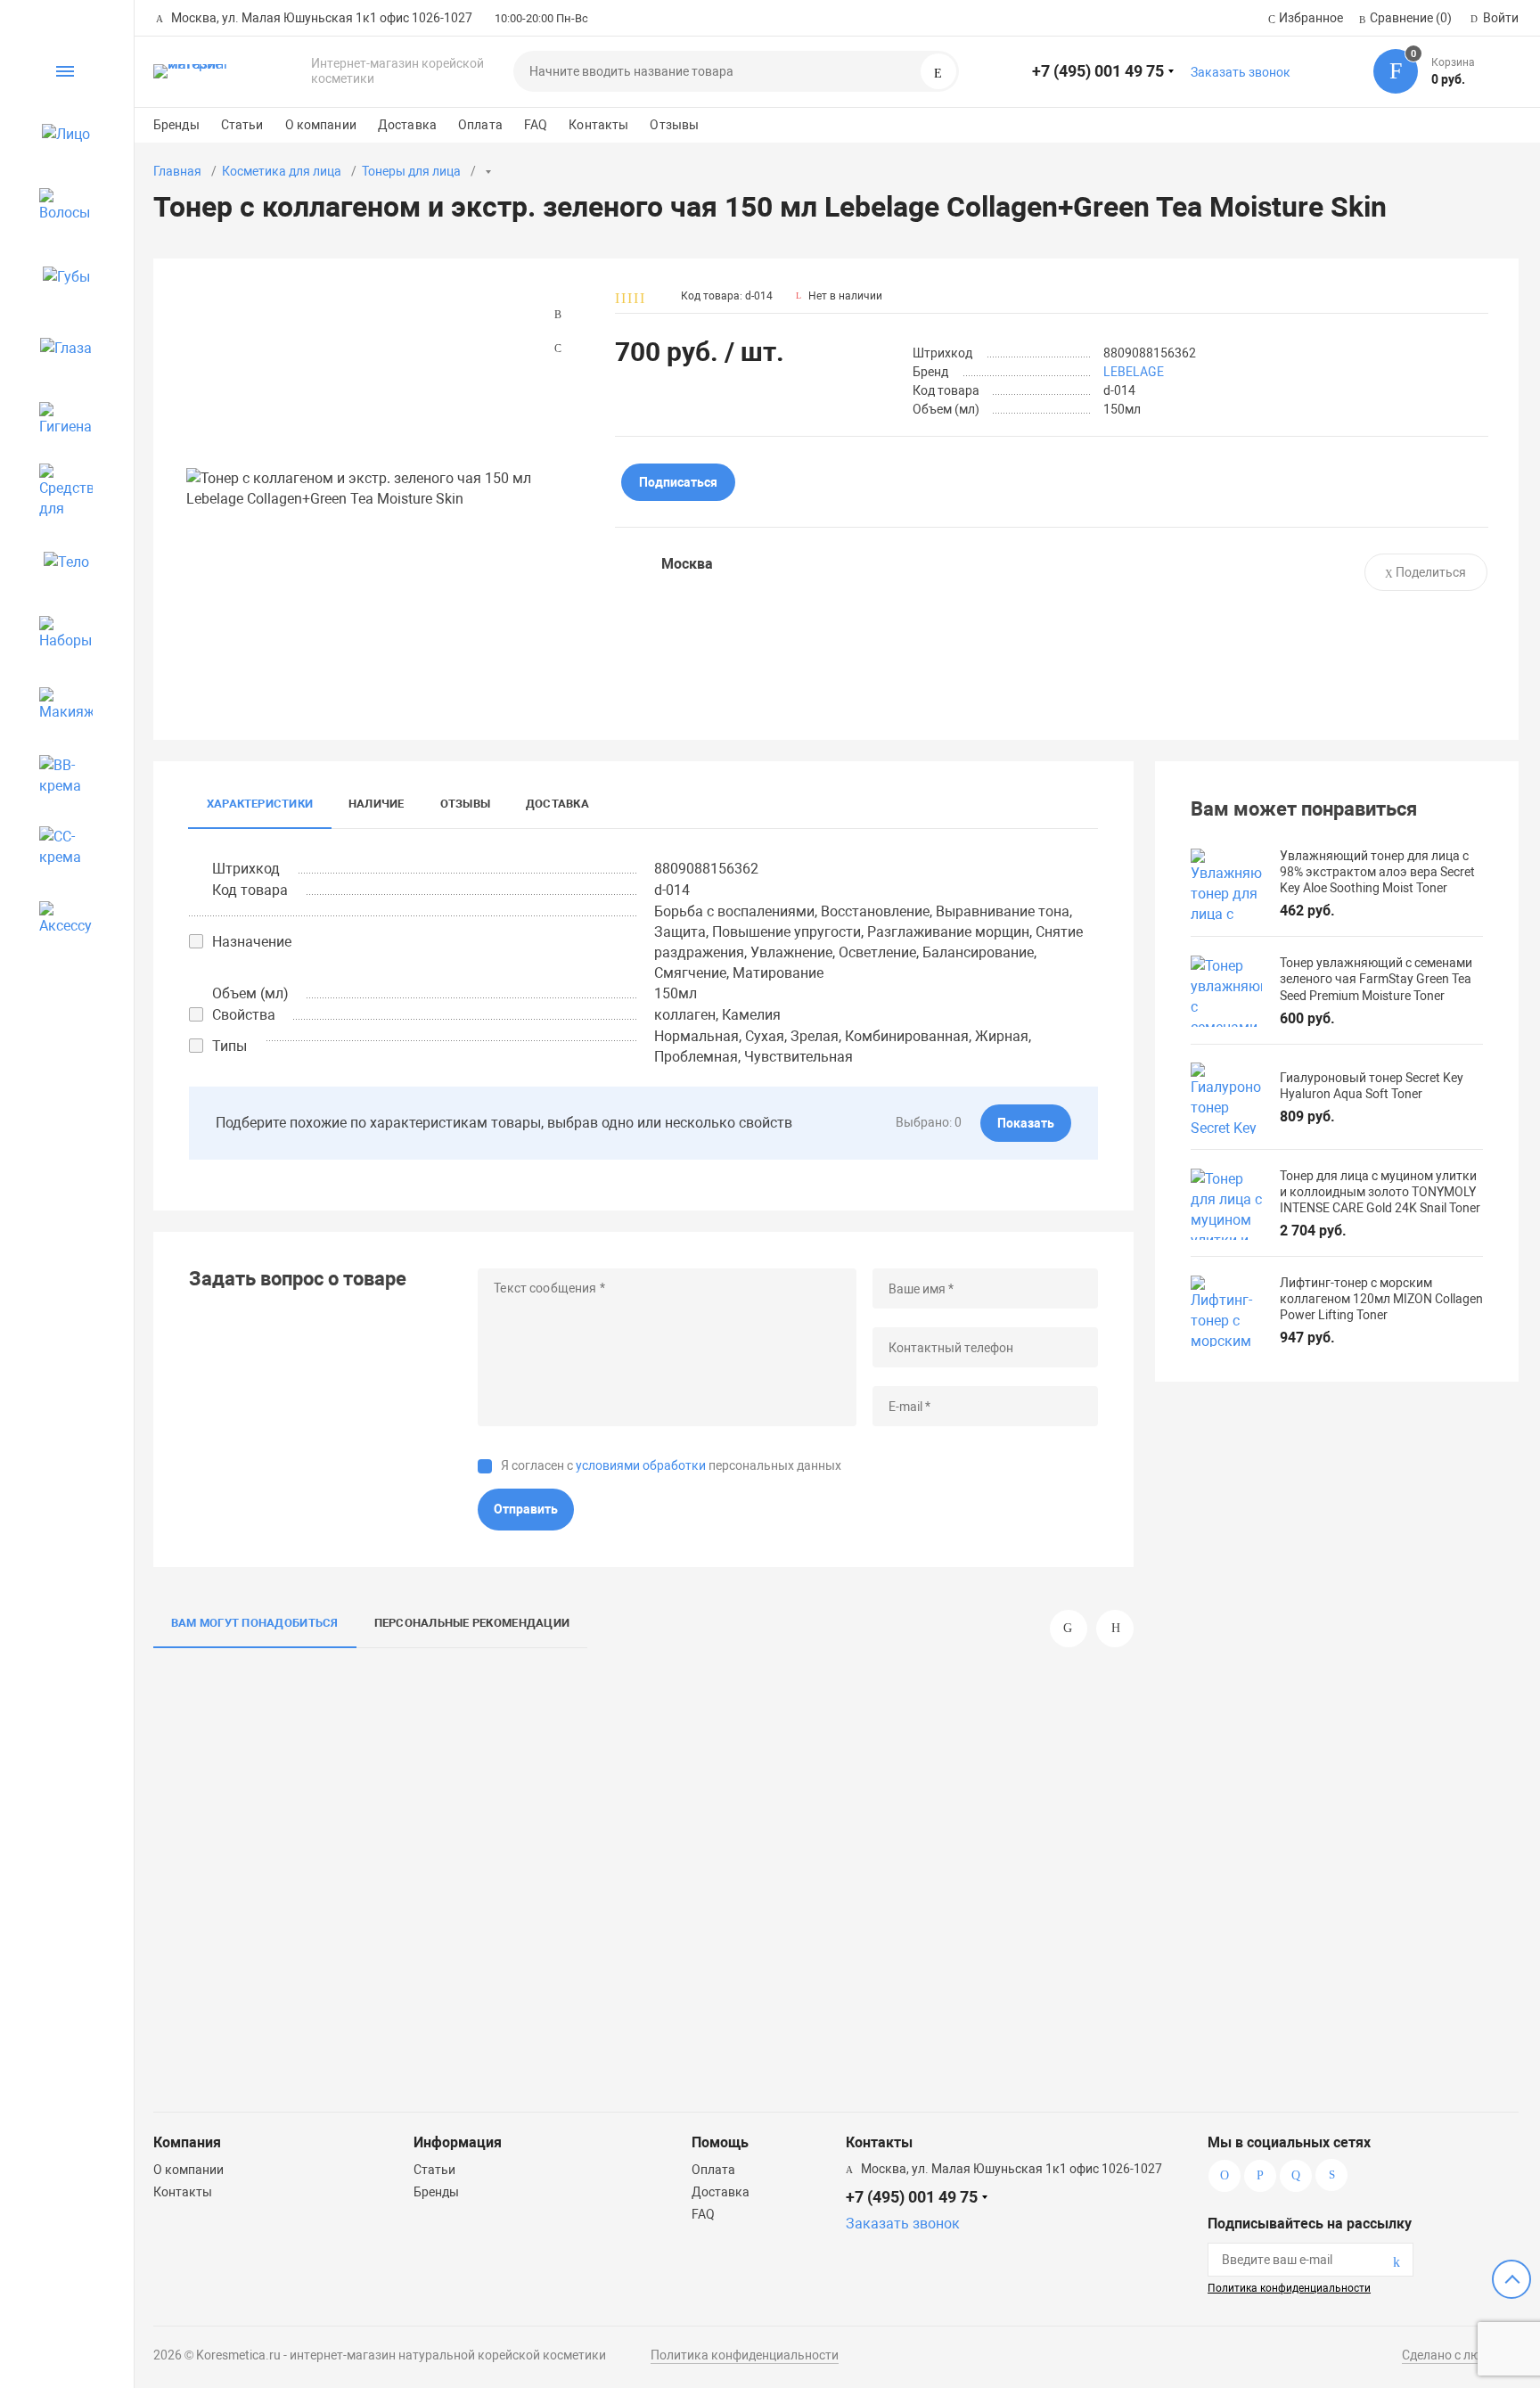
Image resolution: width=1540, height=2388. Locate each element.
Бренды (176, 125)
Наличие (377, 804)
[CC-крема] (58, 847)
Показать (1026, 1123)
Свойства (244, 1015)
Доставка (407, 125)
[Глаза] (58, 348)
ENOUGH (542, 1907)
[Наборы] (58, 633)
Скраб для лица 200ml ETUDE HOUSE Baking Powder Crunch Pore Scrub (1111, 1972)
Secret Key (324, 1907)
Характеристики (260, 804)
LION (765, 1907)
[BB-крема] (58, 775)
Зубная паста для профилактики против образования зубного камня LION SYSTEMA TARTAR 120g (682, 1980)
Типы (229, 1046)
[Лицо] (58, 134)
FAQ (536, 125)
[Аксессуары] (58, 918)
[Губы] (58, 276)
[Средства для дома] (58, 490)
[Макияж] (58, 704)
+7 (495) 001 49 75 (1098, 71)
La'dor (977, 1907)
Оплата (480, 125)
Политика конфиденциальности (1289, 2288)
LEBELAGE (1134, 372)
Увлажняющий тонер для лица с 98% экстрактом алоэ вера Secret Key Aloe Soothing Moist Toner (255, 1980)
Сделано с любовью (1460, 2355)
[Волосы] (58, 205)
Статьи (242, 125)
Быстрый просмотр (260, 1784)
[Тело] (58, 562)
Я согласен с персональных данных (671, 1465)
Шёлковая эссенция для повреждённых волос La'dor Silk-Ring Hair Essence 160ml (894, 1972)
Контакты (598, 125)
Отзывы (674, 125)
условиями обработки (641, 1465)
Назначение (252, 942)
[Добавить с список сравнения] (343, 1691)
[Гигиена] (58, 419)
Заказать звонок (1241, 72)
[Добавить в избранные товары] (343, 1724)
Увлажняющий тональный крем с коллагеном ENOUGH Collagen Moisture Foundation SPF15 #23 (468, 1980)
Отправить (526, 1509)
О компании (321, 125)
